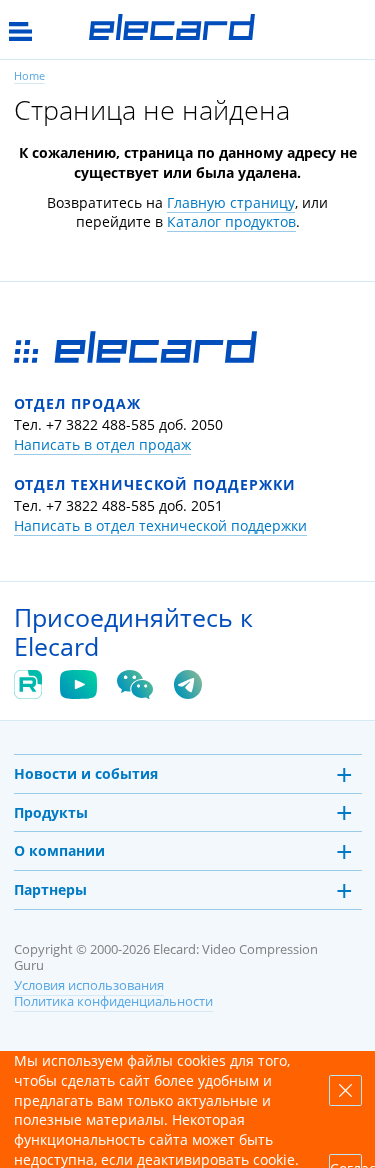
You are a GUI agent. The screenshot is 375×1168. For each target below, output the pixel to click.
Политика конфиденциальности (113, 1001)
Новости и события (86, 773)
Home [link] (29, 75)
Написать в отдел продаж (102, 444)
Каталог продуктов (231, 221)
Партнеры (50, 889)
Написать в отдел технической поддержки (160, 525)
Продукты (51, 812)
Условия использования (89, 985)
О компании (59, 850)
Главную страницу (231, 202)
